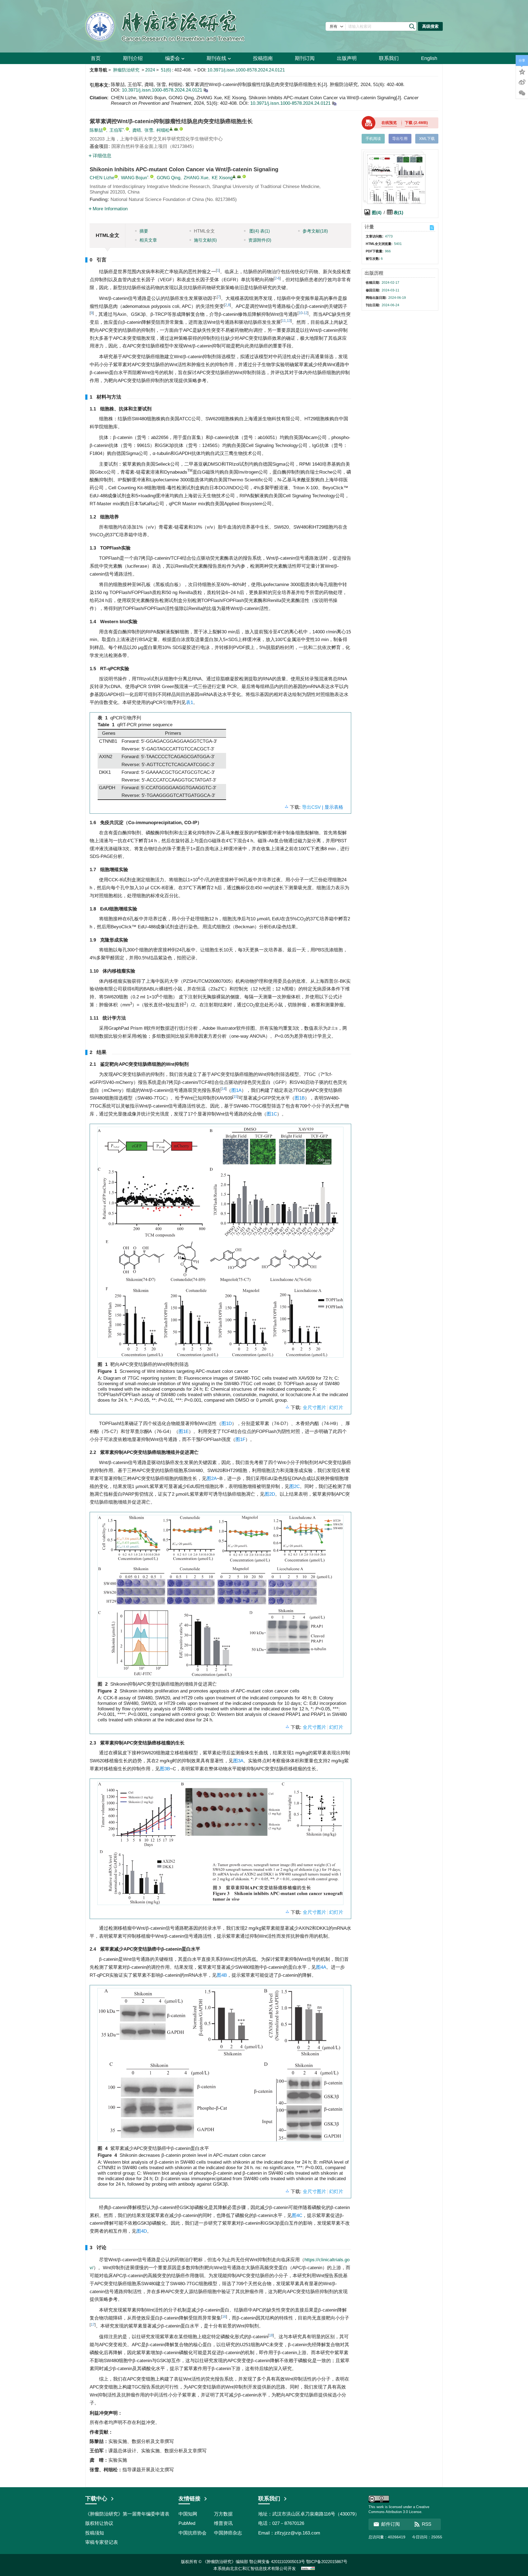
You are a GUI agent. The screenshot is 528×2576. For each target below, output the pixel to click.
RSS (427, 2524)
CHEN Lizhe (102, 178)
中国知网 (188, 2514)
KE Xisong (222, 178)
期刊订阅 (305, 58)
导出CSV (312, 807)
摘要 (144, 231)
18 (271, 2335)
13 (289, 321)
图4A (321, 1967)
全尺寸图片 (314, 1408)
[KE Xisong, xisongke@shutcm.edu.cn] (234, 176)
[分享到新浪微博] (522, 82)
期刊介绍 (133, 58)
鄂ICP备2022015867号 (327, 2562)
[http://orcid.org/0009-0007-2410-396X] (127, 129)
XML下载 (427, 139)
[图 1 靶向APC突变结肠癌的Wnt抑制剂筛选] (220, 1244)
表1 (189, 702)
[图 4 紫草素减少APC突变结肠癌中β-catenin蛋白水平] (220, 2067)
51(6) (167, 70)
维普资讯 (223, 2523)
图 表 (259, 231)
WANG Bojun (134, 178)
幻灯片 (336, 1408)
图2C (295, 1486)
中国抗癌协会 (193, 2533)
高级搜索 (430, 26)
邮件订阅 (391, 2524)
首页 (96, 58)
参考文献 (315, 231)
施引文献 (205, 240)
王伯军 (116, 130)
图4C (297, 2215)
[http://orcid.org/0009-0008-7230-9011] (105, 129)
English (429, 58)
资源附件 (260, 240)
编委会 (172, 58)
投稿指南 (263, 58)
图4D (142, 2231)
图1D (227, 1424)
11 (284, 321)
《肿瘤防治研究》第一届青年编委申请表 (127, 2514)
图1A (236, 1090)
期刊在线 (216, 58)
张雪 (149, 130)
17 (93, 2325)
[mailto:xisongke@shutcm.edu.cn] (176, 129)
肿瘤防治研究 (126, 70)
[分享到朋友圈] (522, 93)
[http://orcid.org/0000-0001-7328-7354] (181, 129)
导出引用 (400, 139)
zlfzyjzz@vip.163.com (297, 2533)
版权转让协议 (99, 2523)
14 (224, 1089)
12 (306, 313)
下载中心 (96, 2498)
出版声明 (347, 58)
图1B (300, 1098)
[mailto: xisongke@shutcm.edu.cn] (239, 177)
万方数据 (223, 2514)
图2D (270, 1494)
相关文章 (148, 240)
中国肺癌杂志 (228, 2533)
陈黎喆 (96, 130)
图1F (240, 1439)
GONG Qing (169, 178)
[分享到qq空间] (522, 71)
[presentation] (331, 1028)
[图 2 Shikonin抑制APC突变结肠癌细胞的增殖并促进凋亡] (220, 1598)
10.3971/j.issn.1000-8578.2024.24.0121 (246, 70)
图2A (212, 1478)
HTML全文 (204, 231)
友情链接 (189, 2498)
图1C (272, 1114)
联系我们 (389, 58)
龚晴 (137, 130)
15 (235, 1097)
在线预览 (389, 123)
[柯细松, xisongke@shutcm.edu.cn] (171, 129)
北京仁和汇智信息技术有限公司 (259, 2568)
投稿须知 (95, 2533)
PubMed (187, 2523)
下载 (416, 123)
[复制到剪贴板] (206, 90)
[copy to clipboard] (334, 103)
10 (301, 313)
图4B (222, 1975)
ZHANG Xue (196, 178)
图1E (184, 1431)
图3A (238, 1761)
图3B (165, 1769)
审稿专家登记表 (102, 2542)
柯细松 (163, 130)
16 (224, 2317)
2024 (150, 70)
